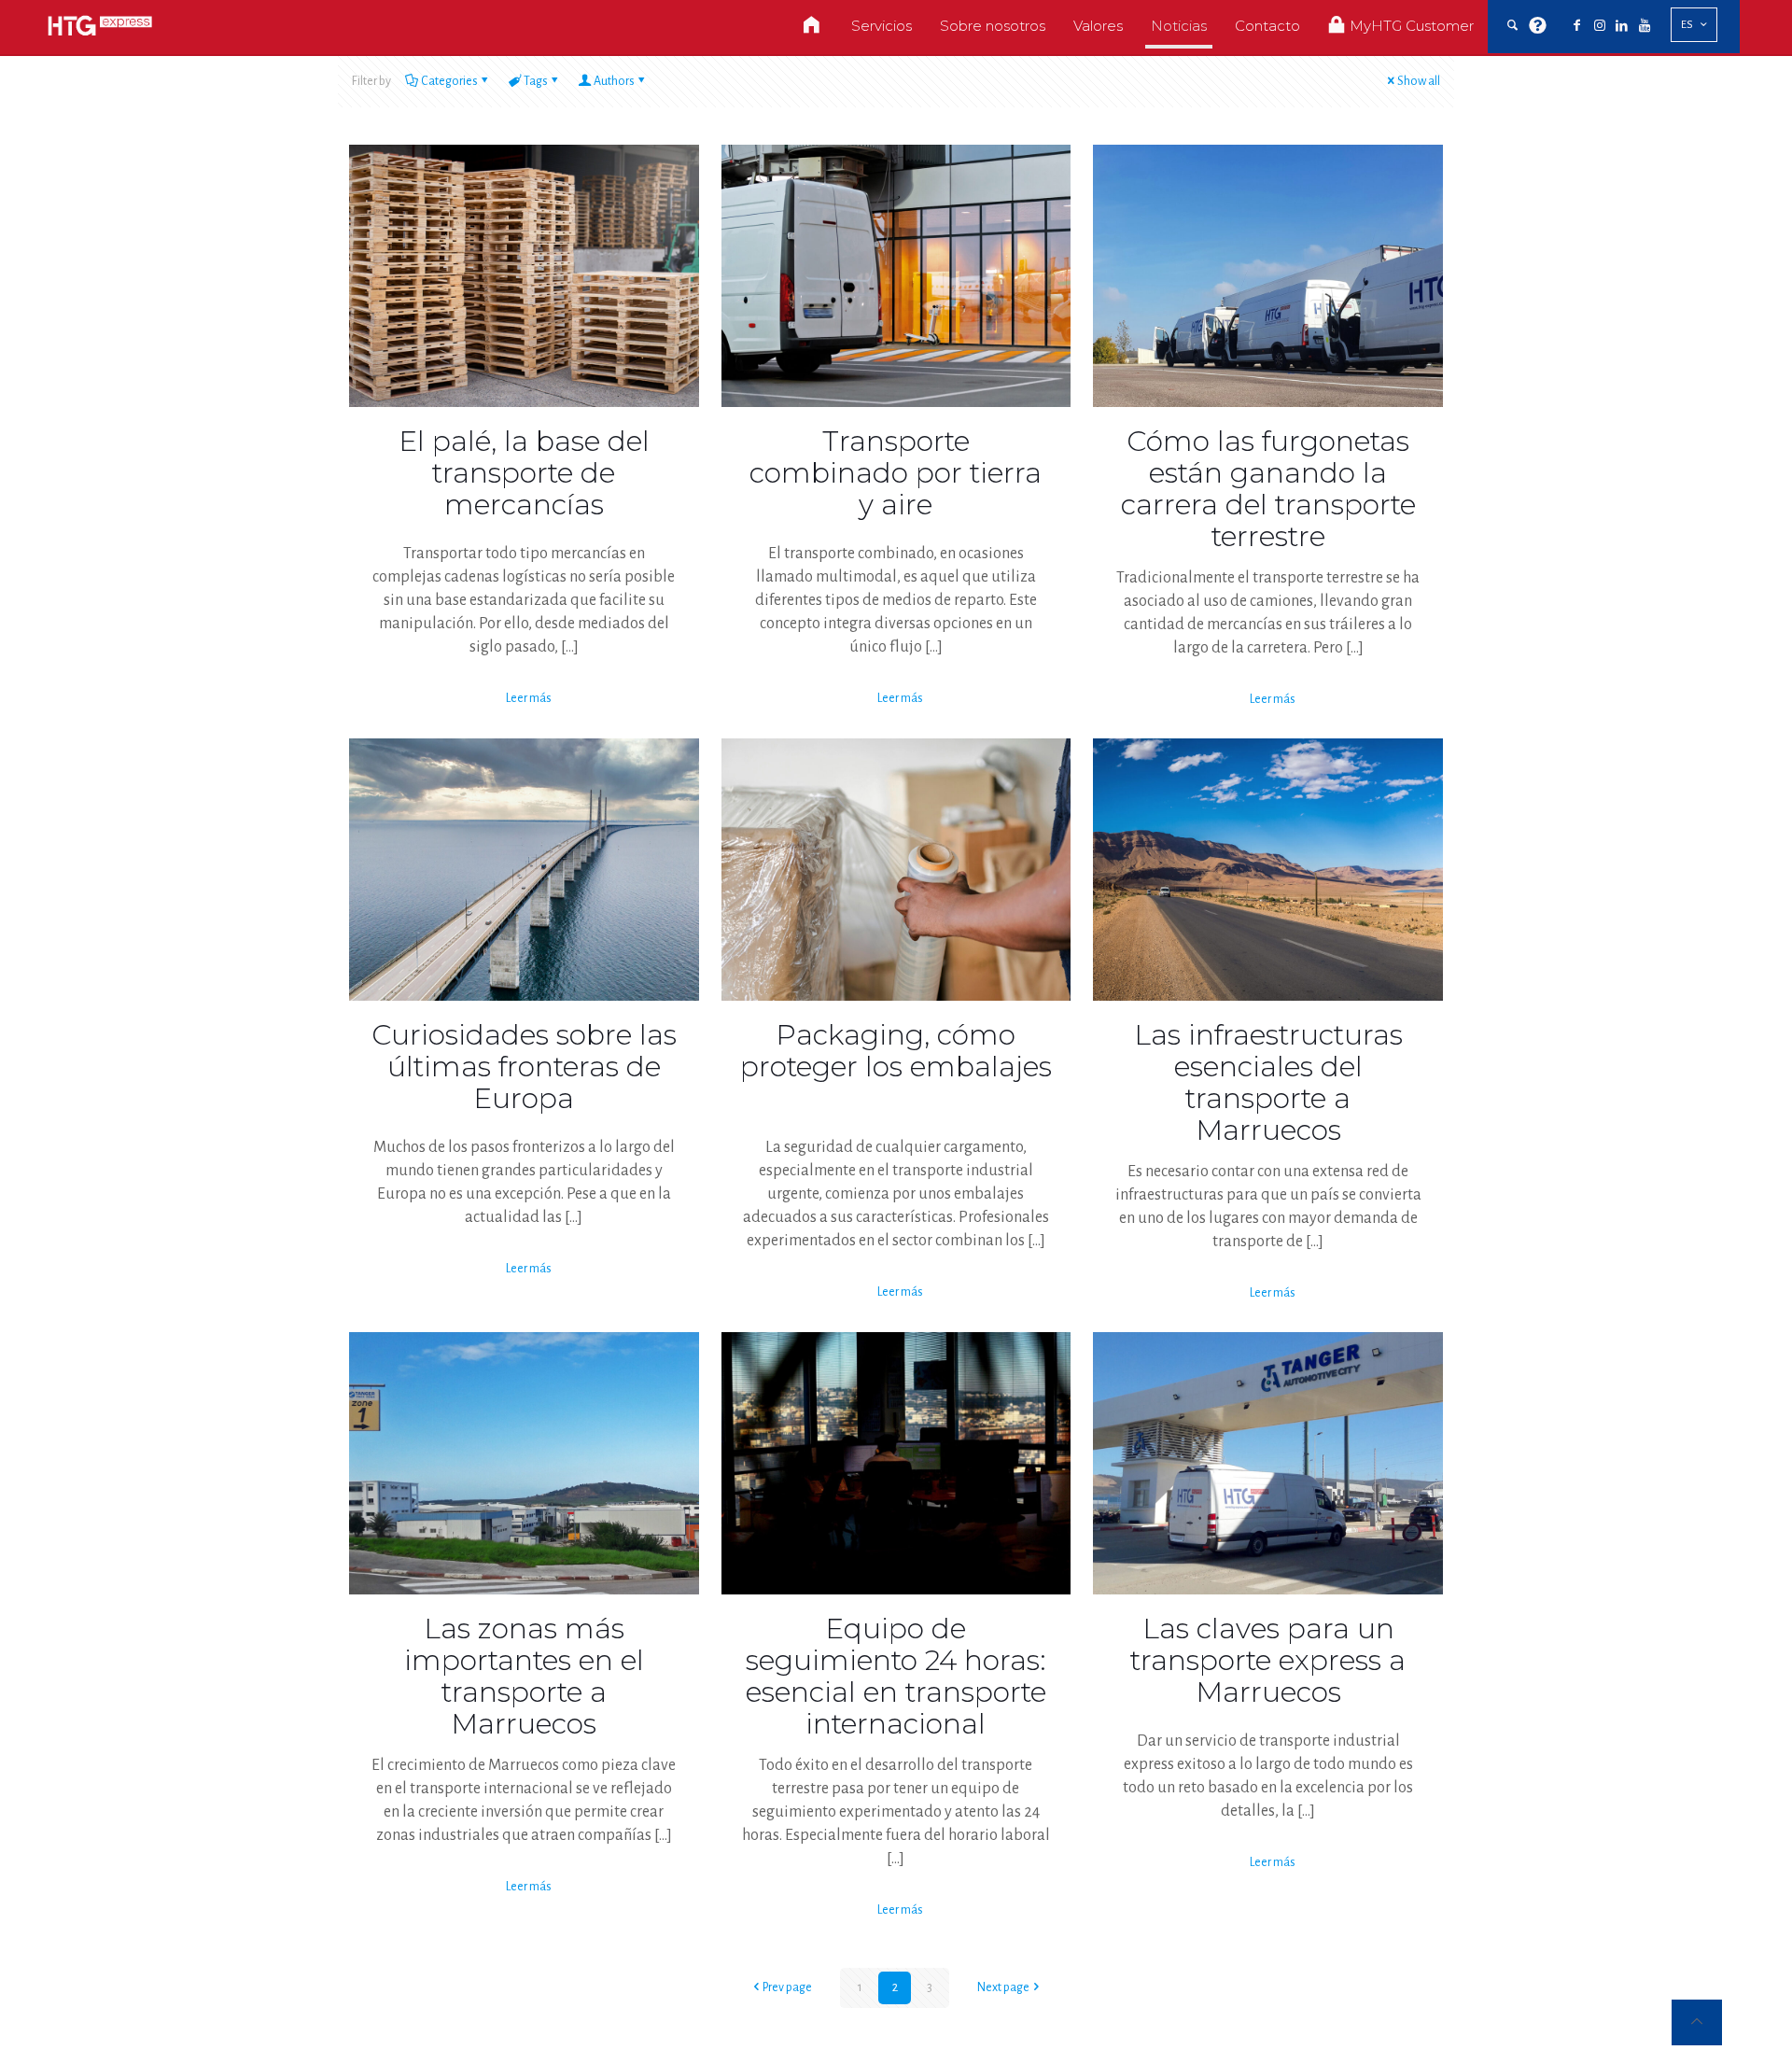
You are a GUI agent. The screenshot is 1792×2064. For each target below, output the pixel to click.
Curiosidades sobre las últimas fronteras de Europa (524, 1067)
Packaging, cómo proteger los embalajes (896, 1051)
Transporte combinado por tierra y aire (896, 473)
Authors (614, 81)
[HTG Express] (100, 26)
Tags (536, 81)
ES (1687, 25)
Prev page (787, 1987)
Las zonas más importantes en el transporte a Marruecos (524, 1676)
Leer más (529, 698)
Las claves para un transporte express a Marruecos (1268, 1660)
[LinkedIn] (1622, 26)
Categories (449, 81)
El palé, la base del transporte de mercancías (524, 473)
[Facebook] (1577, 26)
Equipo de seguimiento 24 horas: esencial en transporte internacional (896, 1676)
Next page (1003, 1987)
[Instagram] (1600, 26)
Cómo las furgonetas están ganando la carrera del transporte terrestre (1268, 489)
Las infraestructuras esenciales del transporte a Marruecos (1268, 1082)
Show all (1419, 81)
